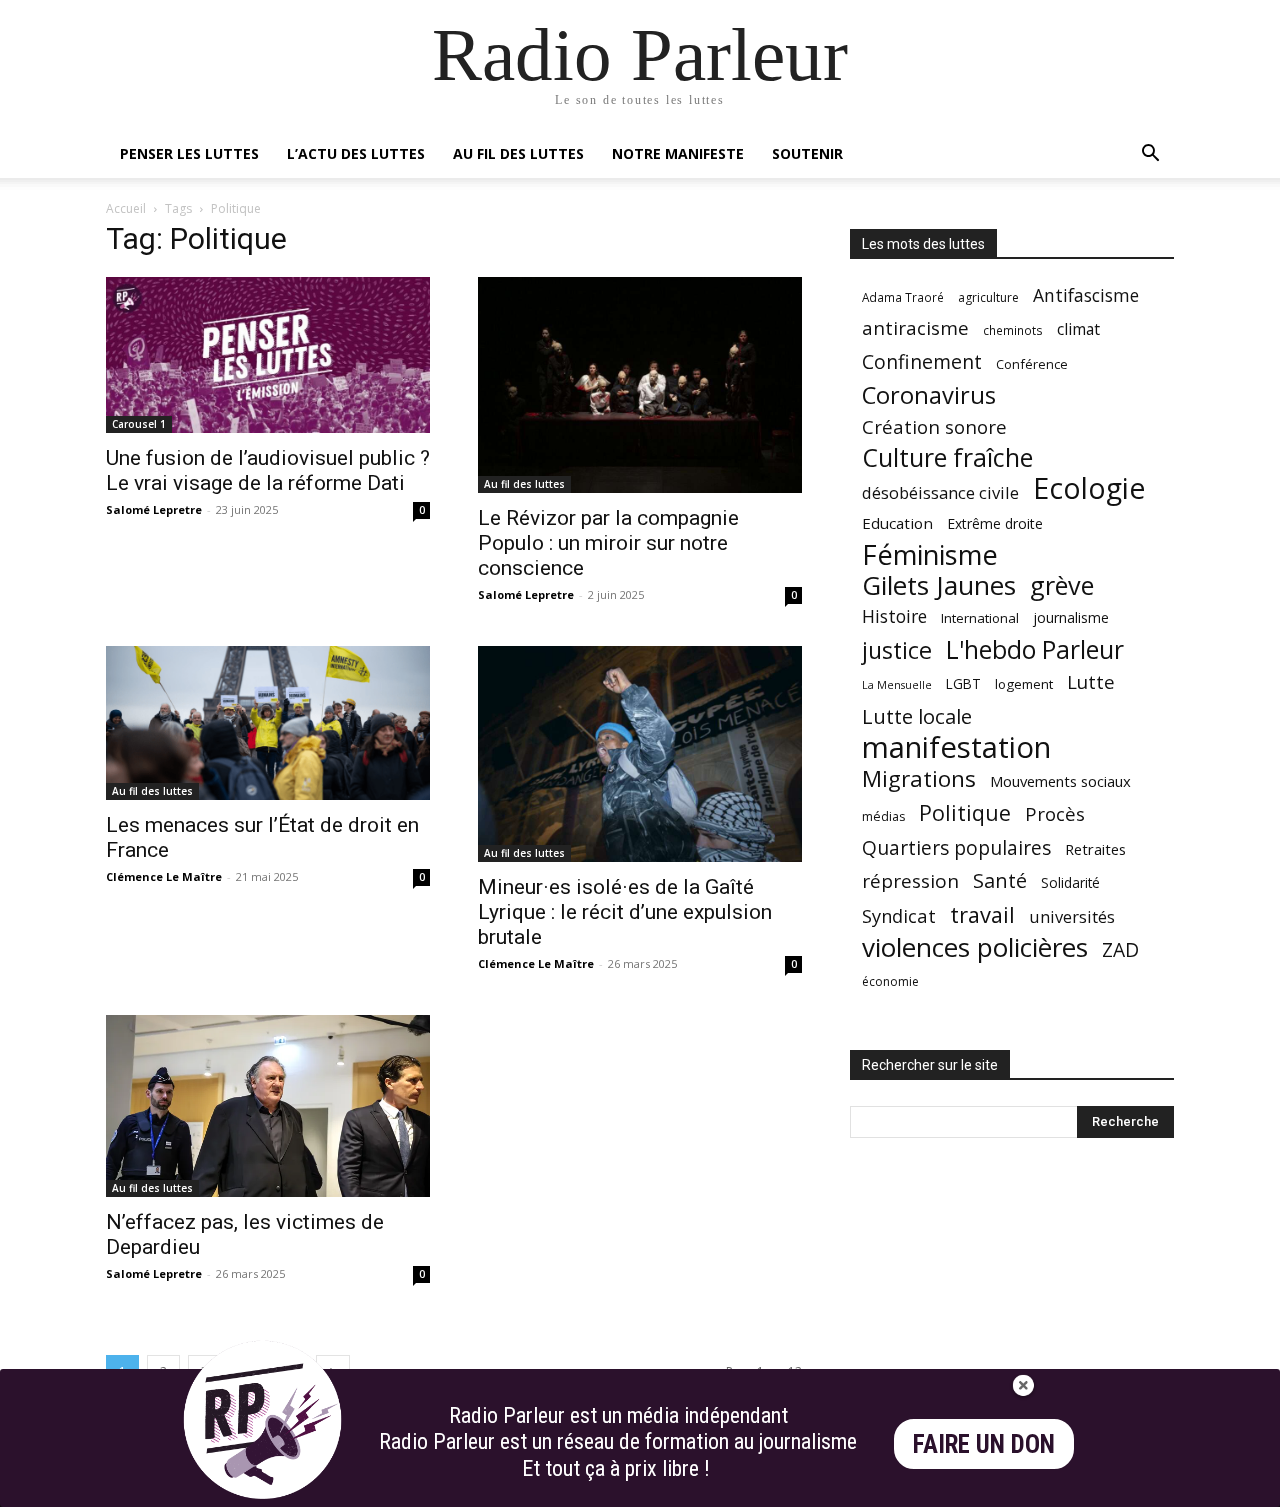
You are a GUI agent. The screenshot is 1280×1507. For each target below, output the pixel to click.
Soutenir (807, 153)
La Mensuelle (897, 685)
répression (910, 881)
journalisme (1071, 617)
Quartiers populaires (956, 847)
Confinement (922, 361)
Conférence (1032, 364)
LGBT (963, 684)
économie (890, 981)
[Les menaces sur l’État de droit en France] (268, 723)
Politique (965, 812)
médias (883, 816)
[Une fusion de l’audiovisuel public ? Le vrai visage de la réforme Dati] (268, 355)
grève (1062, 585)
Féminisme (930, 554)
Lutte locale (917, 716)
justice (897, 650)
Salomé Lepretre (154, 509)
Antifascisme (1086, 295)
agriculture (988, 297)
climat (1078, 329)
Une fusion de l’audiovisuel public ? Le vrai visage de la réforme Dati (268, 470)
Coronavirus (929, 395)
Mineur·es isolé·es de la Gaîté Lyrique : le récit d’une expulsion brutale (625, 912)
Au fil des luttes (518, 153)
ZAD (1120, 949)
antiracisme (915, 328)
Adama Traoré (903, 297)
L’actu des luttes (356, 153)
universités (1072, 916)
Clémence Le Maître (164, 876)
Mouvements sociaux (1060, 781)
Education (897, 523)
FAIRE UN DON (984, 1444)
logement (1024, 684)
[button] (1150, 155)
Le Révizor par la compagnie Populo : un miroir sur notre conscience (608, 543)
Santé (1000, 880)
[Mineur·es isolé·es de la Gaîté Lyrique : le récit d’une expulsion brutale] (640, 754)
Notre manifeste (678, 153)
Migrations (919, 778)
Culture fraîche (947, 457)
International (980, 618)
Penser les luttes (189, 153)
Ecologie (1089, 488)
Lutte (1091, 681)
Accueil (126, 208)
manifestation (956, 747)
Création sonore (934, 426)
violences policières (975, 947)
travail (982, 914)
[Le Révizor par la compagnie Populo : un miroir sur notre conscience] (640, 385)
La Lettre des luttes (1120, 1488)
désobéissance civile (940, 492)
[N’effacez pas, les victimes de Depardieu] (268, 1106)
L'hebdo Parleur (1035, 649)
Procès (1055, 813)
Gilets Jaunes (939, 585)
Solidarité (1070, 883)
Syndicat (899, 915)
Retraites (1095, 849)
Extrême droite (995, 523)
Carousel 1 (139, 424)
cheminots (1013, 330)
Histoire (894, 616)
